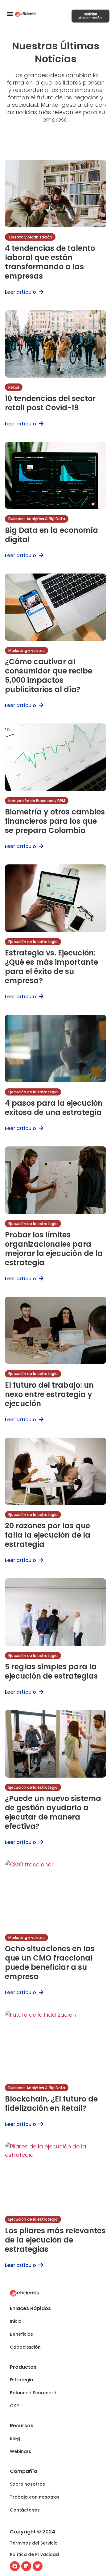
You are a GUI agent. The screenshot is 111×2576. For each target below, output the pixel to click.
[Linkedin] (26, 2566)
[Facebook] (15, 2566)
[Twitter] (38, 2566)
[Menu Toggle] (10, 14)
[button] (16, 2321)
